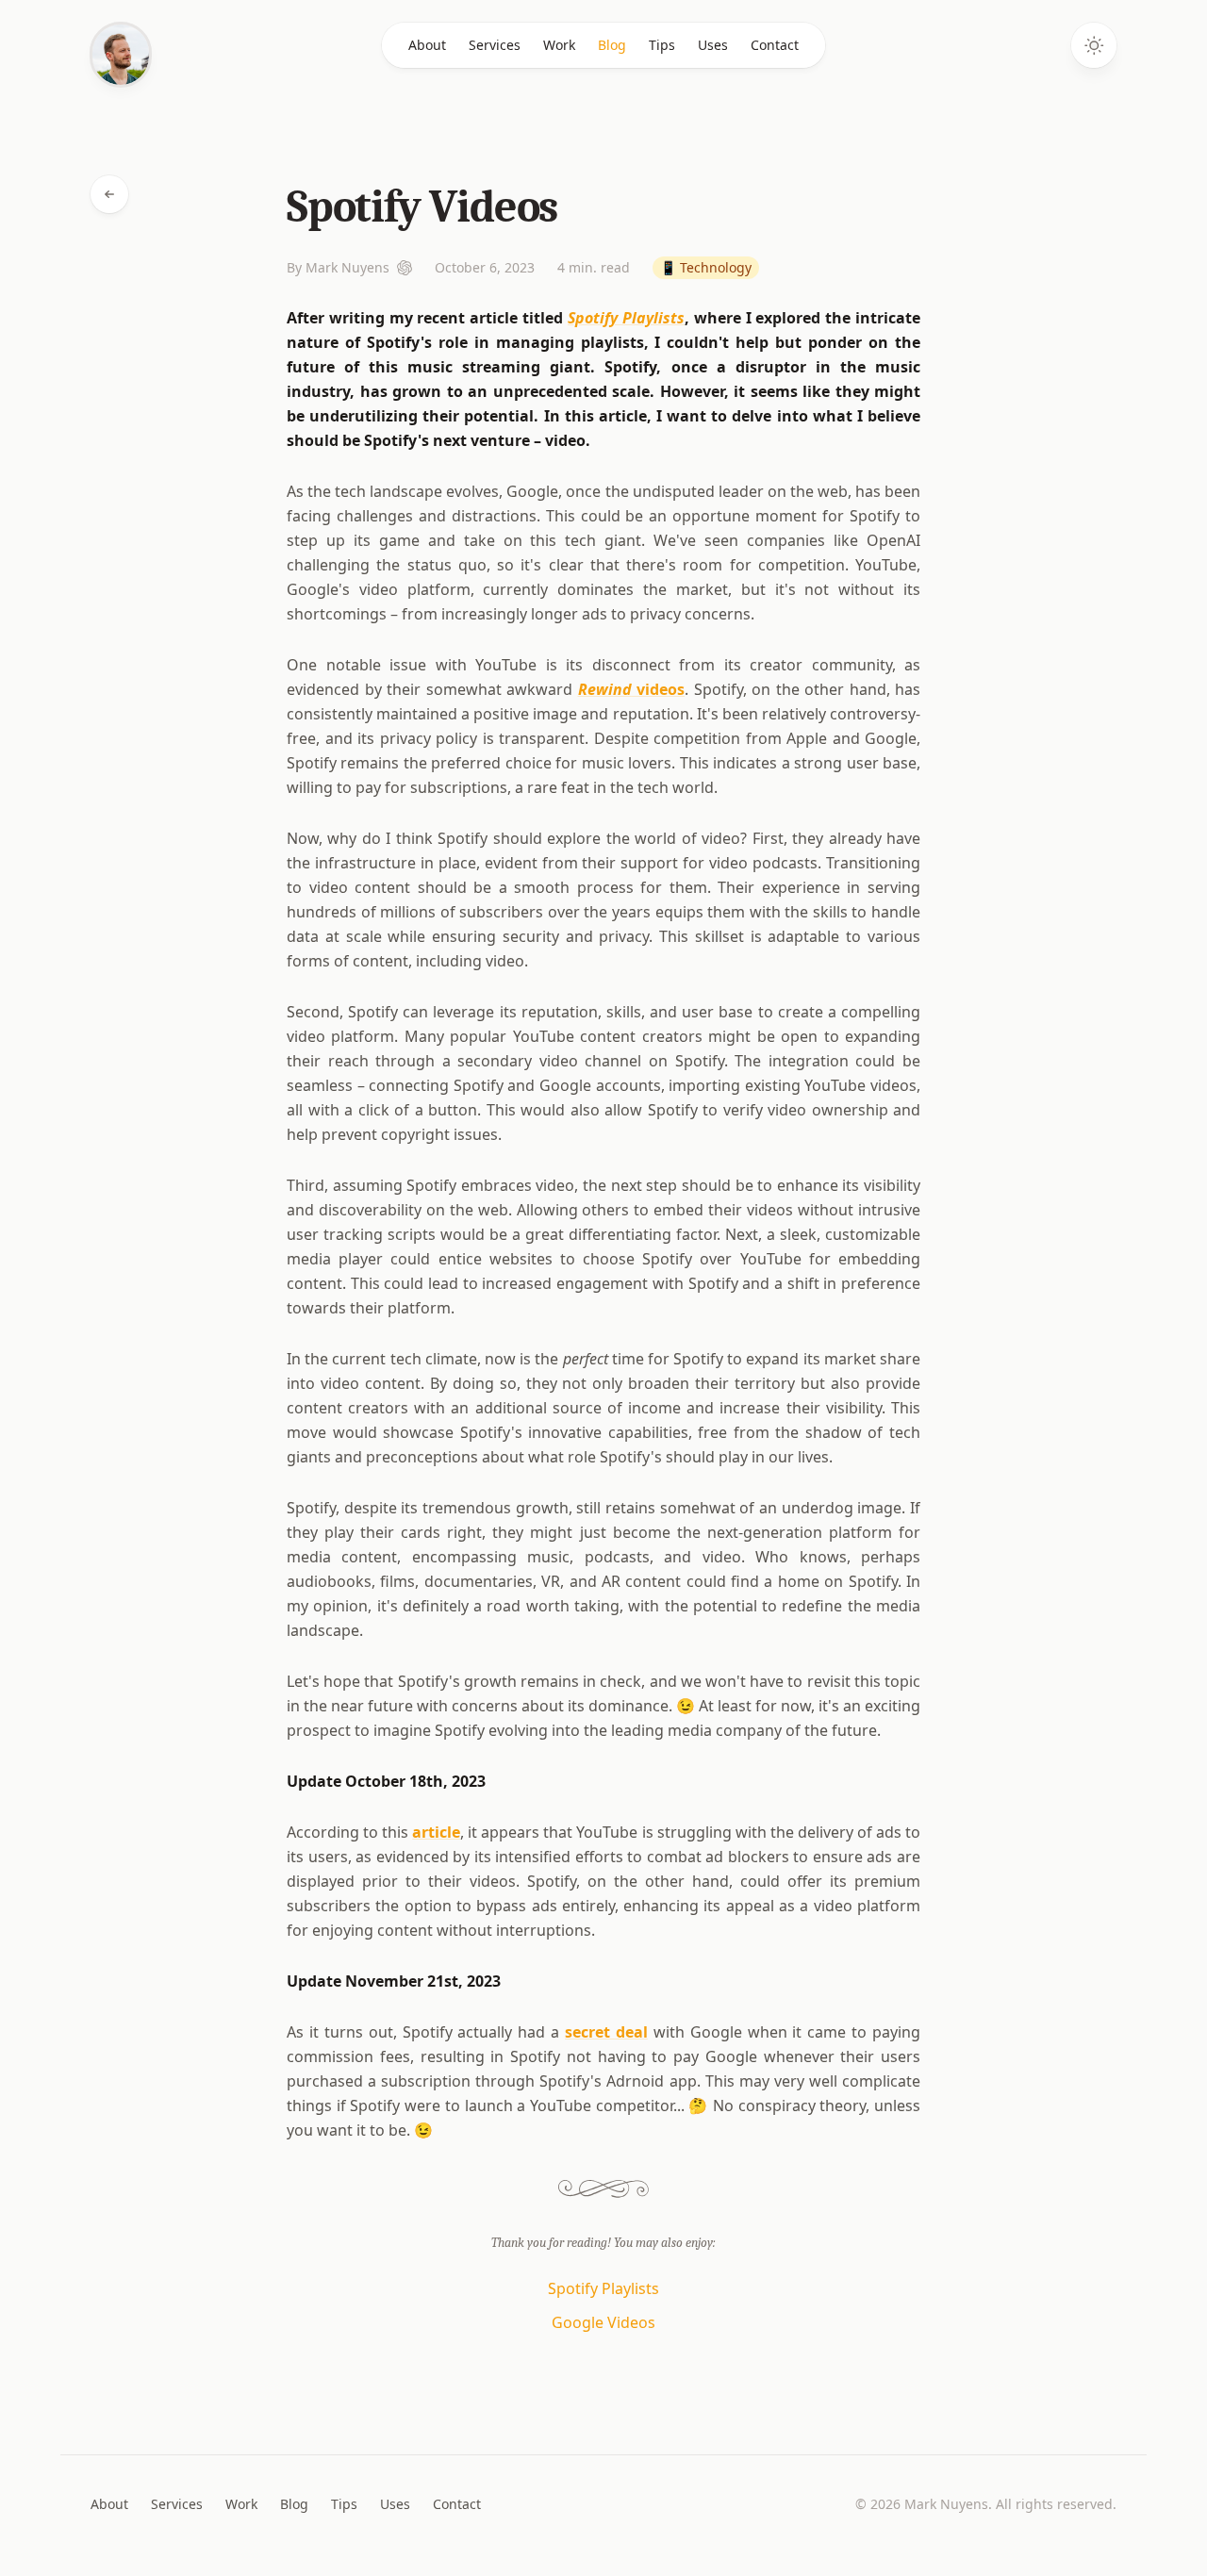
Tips (662, 45)
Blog (612, 45)
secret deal (606, 2032)
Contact (775, 45)
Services (495, 45)
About (427, 45)
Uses (713, 45)
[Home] (121, 55)
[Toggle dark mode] (1094, 45)
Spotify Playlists (626, 318)
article (436, 1832)
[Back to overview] (109, 194)
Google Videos (603, 2322)
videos (632, 689)
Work (559, 45)
